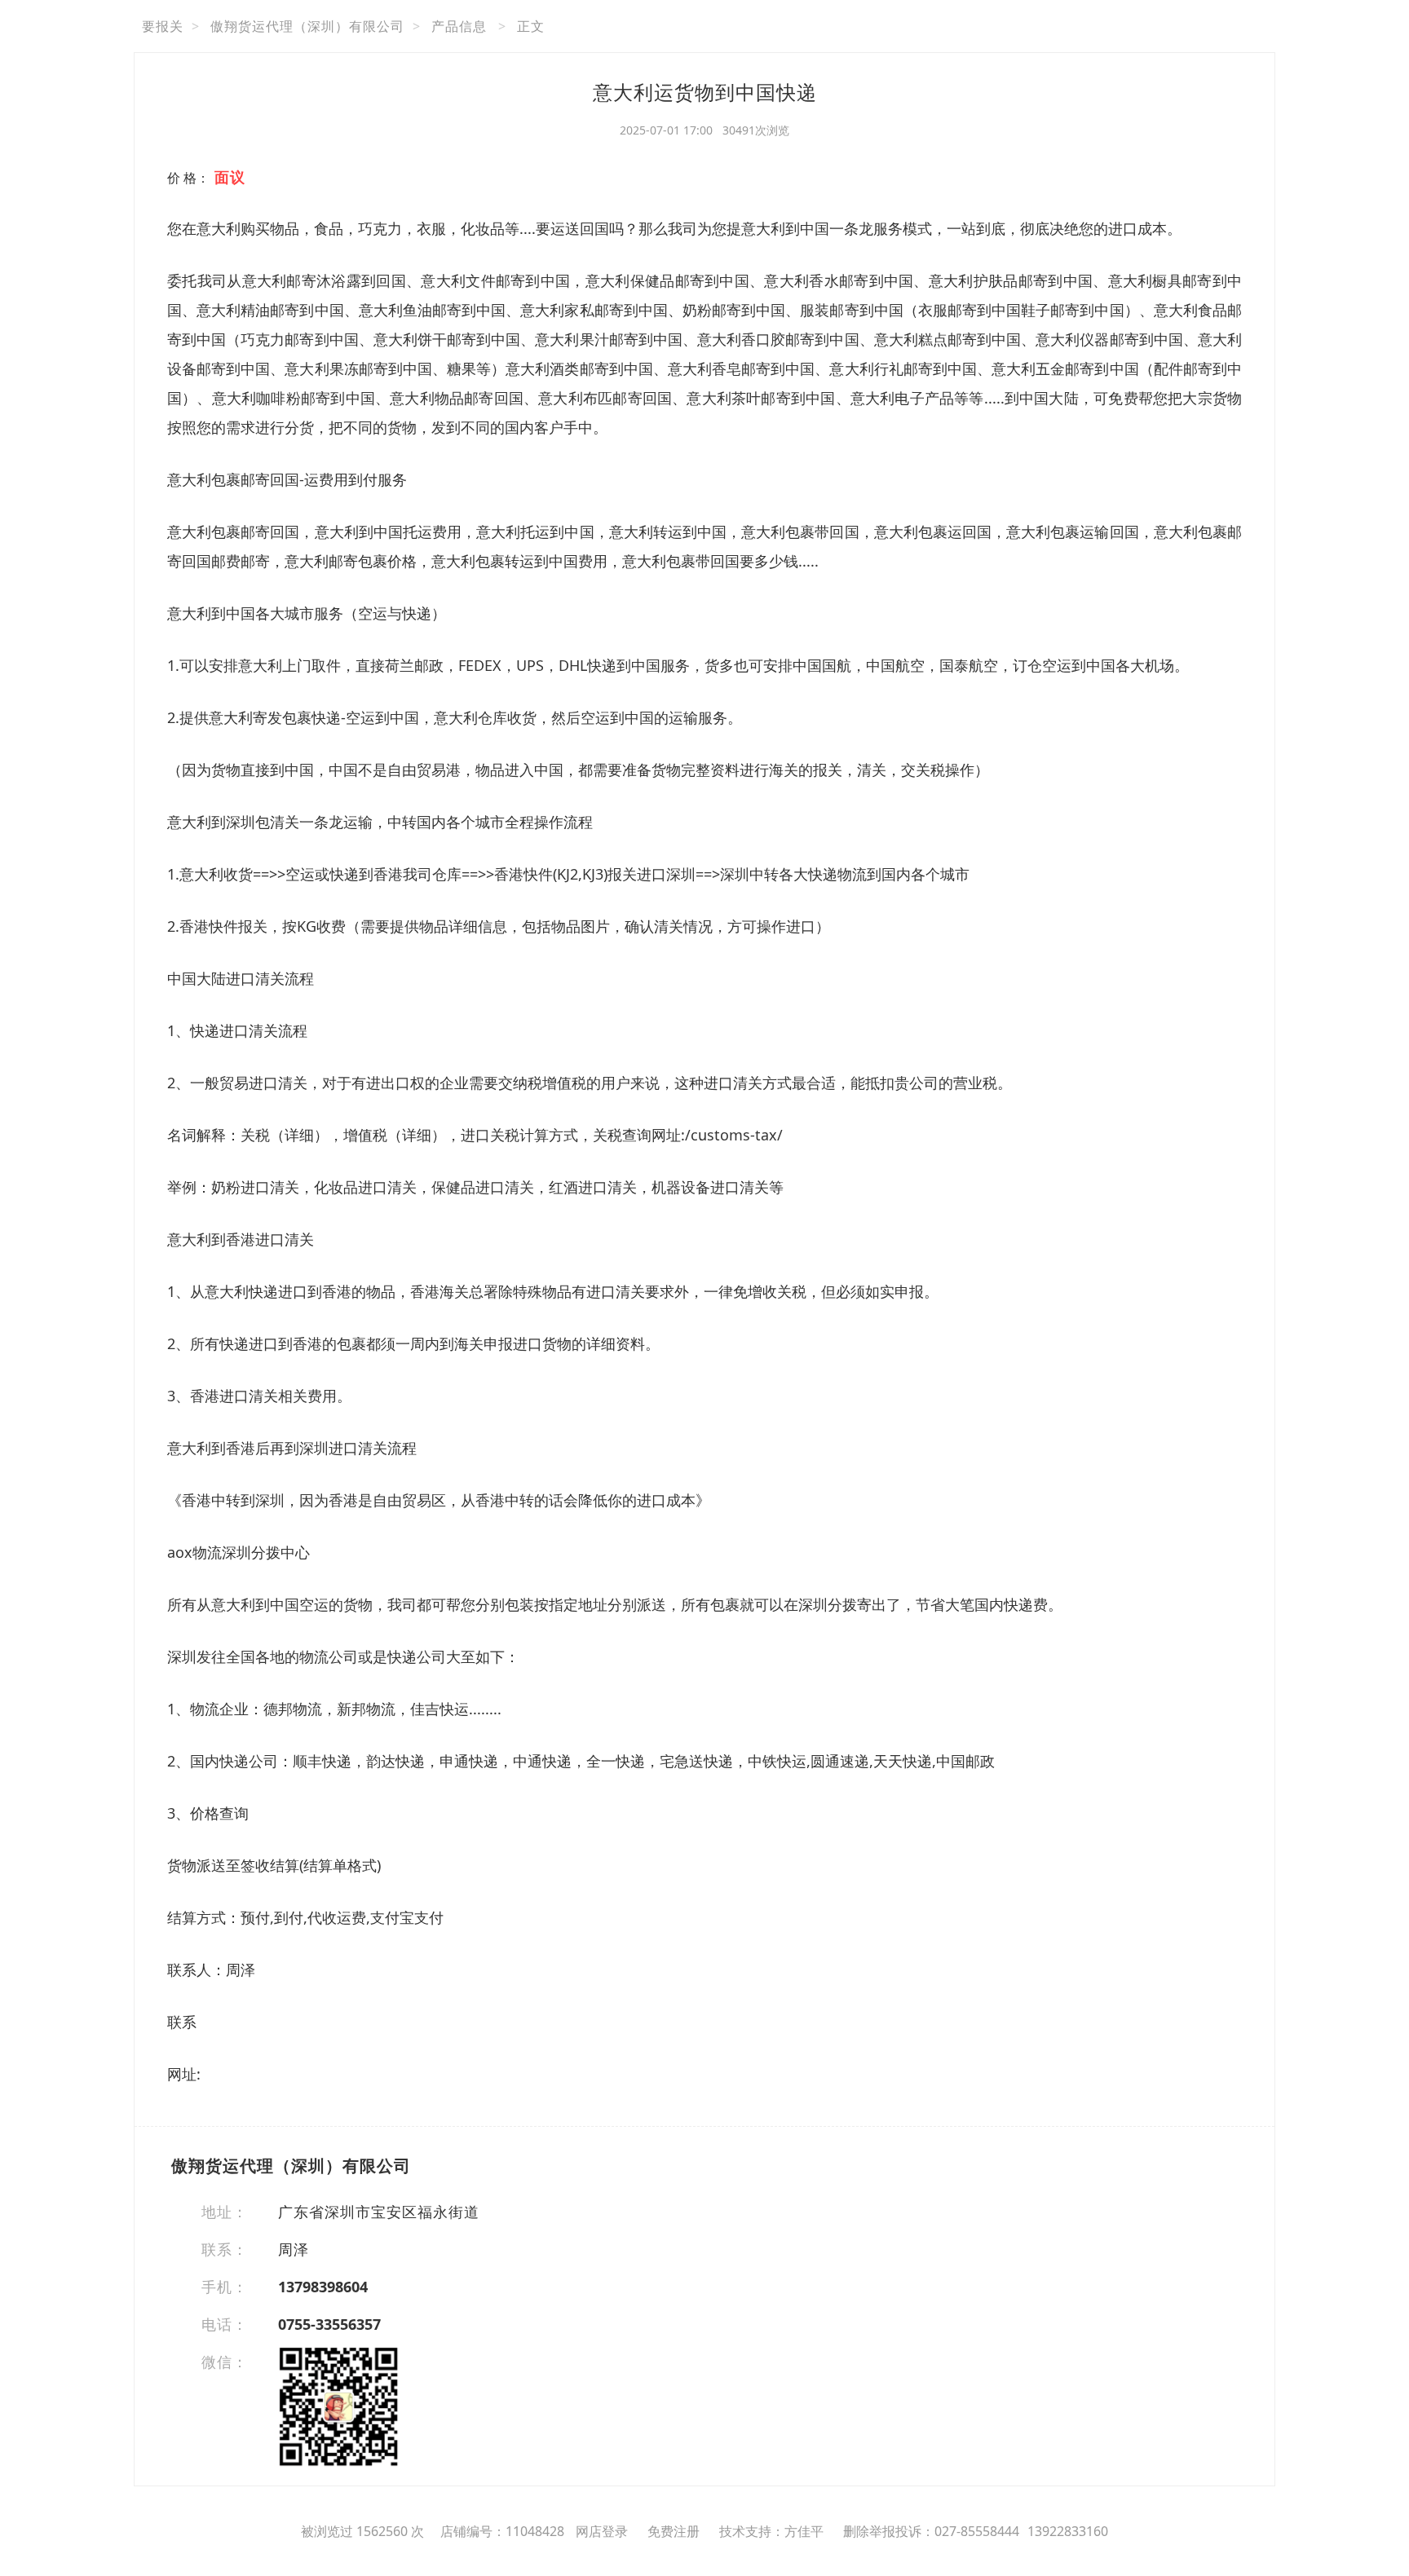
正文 (531, 26)
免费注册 (674, 2531)
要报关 (163, 26)
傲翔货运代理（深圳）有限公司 (307, 26)
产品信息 (459, 26)
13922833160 (1068, 2531)
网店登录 (602, 2531)
